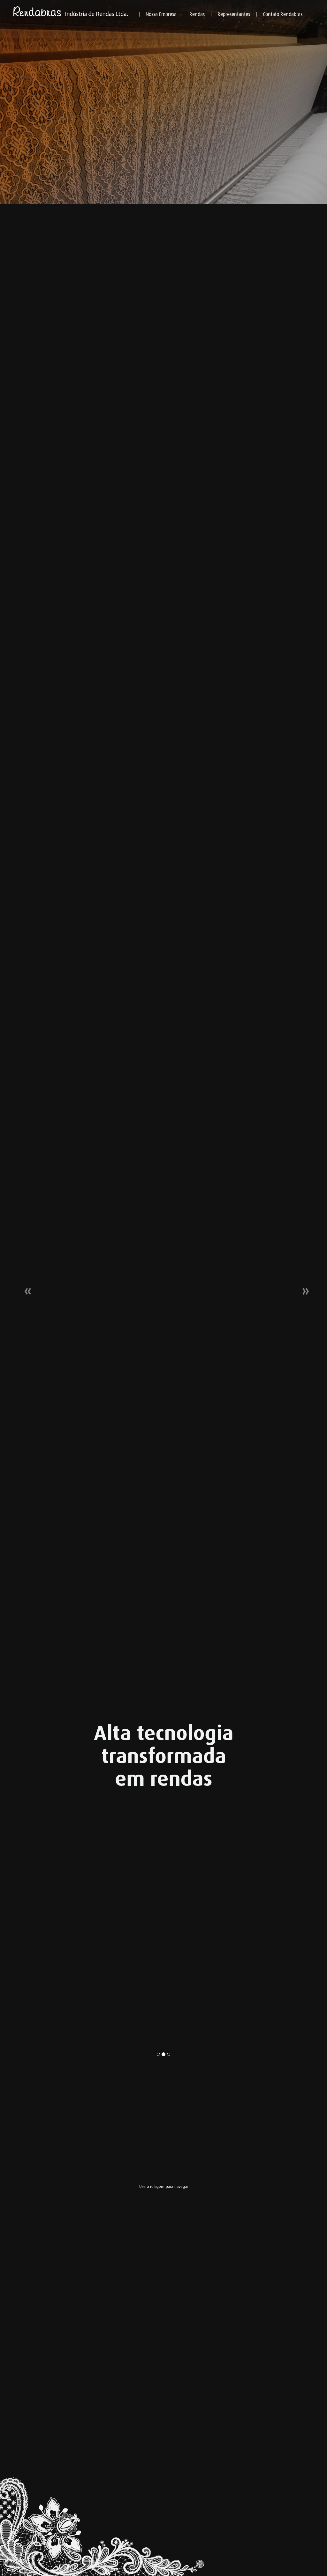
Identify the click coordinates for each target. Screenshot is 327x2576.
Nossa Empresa (161, 14)
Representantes (234, 14)
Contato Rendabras (283, 14)
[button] (25, 1288)
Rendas (197, 14)
